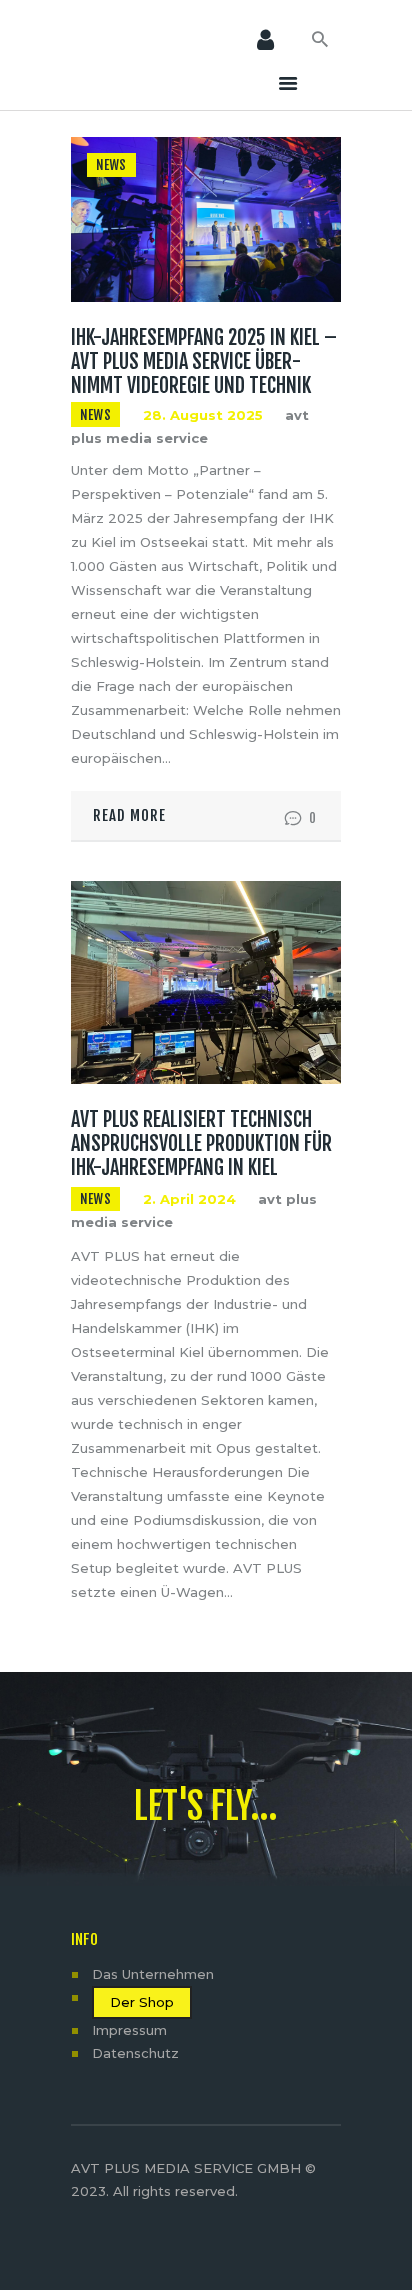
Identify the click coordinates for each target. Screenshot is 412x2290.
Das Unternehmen (153, 1974)
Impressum (129, 2030)
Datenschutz (135, 2053)
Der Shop (142, 2002)
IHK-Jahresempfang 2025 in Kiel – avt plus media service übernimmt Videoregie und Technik (204, 362)
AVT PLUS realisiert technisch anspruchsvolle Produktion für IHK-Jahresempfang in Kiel (201, 1144)
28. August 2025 (203, 415)
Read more (129, 815)
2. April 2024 (189, 1199)
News (111, 165)
